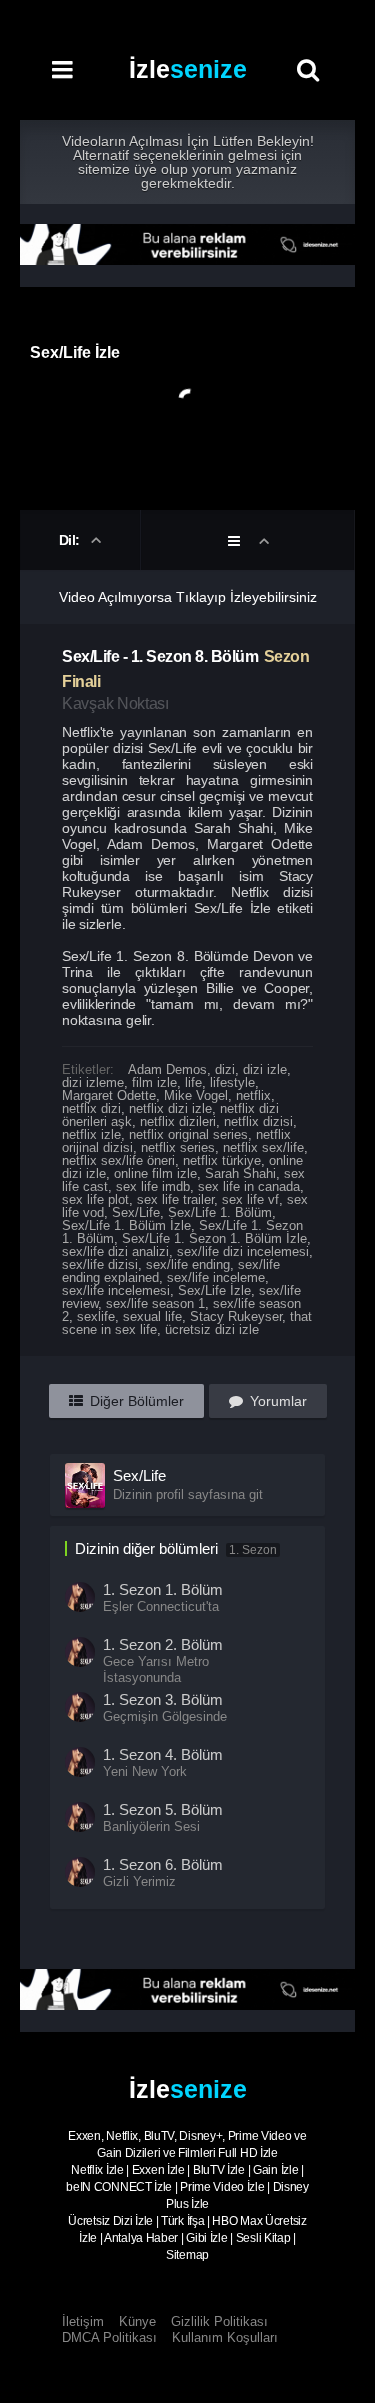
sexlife (96, 1316)
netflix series (178, 1147)
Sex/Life (136, 1212)
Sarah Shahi (240, 1173)
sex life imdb (153, 1186)
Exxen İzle (158, 2170)
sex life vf (250, 1199)
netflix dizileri (178, 1121)
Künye (137, 2321)
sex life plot (95, 1199)
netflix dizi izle (170, 1108)
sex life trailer (175, 1199)
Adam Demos (167, 1069)
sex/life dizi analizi (115, 1251)
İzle (188, 69)
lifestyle (232, 1082)
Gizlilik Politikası (219, 2321)
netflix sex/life (263, 1147)
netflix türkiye (222, 1160)
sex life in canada (249, 1186)
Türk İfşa (182, 2221)
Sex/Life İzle (214, 1290)
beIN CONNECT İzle (119, 2187)
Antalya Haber (141, 2238)
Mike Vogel (196, 1095)
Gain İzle (275, 2170)
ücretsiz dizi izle (212, 1329)
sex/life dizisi (100, 1264)
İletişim (83, 2321)
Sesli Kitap (263, 2238)
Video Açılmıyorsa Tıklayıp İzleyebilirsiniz (188, 597)
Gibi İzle (206, 2238)
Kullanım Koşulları (225, 2337)
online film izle (155, 1173)
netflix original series (188, 1134)
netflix (253, 1095)
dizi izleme (93, 1082)
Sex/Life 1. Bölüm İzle (126, 1225)
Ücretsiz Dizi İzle (110, 2221)
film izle (154, 1082)
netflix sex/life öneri (118, 1160)
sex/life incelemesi (116, 1290)
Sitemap (187, 2255)
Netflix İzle (97, 2170)
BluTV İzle (219, 2170)
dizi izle (265, 1069)
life (193, 1082)
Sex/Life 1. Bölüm (220, 1212)
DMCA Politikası (109, 2337)
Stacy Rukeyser (236, 1316)
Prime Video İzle (222, 2187)
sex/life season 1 (155, 1303)
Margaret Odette (109, 1095)
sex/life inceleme (216, 1277)
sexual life (152, 1316)
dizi (225, 1069)
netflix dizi (91, 1108)
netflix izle (91, 1134)
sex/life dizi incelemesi (243, 1251)
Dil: (71, 540)
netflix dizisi (258, 1121)
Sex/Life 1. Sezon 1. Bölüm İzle (214, 1238)
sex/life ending (188, 1264)
